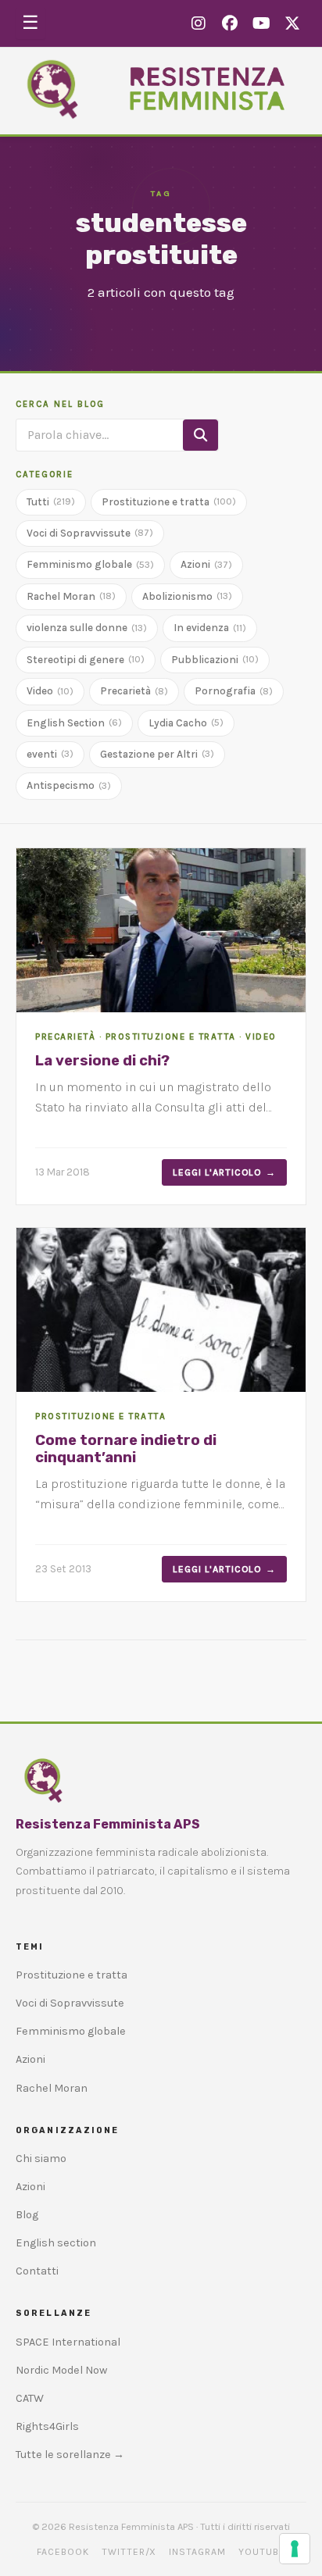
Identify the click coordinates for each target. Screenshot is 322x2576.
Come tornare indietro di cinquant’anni (126, 1449)
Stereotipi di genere (86, 660)
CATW (30, 2398)
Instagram (197, 2552)
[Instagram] (199, 24)
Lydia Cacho (186, 723)
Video (50, 691)
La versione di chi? (102, 1061)
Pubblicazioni (215, 660)
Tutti (51, 502)
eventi (50, 754)
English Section (74, 723)
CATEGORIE (45, 475)
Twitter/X (129, 2552)
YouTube (262, 2552)
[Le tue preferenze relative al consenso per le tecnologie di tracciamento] (295, 2549)
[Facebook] (230, 24)
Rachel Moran (71, 596)
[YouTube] (261, 24)
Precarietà (134, 691)
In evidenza (210, 628)
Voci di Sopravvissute (90, 533)
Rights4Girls (47, 2426)
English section (56, 2243)
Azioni (206, 564)
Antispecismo (69, 785)
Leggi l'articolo (217, 1172)
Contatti (37, 2271)
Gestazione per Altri (157, 754)
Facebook (63, 2552)
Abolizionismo (187, 596)
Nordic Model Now (61, 2370)
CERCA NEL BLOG (60, 404)
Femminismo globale (90, 564)
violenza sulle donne (87, 628)
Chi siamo (41, 2159)
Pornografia (234, 691)
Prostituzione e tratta (169, 502)
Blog (27, 2215)
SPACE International (68, 2342)
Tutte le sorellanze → (70, 2455)
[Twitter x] (292, 24)
